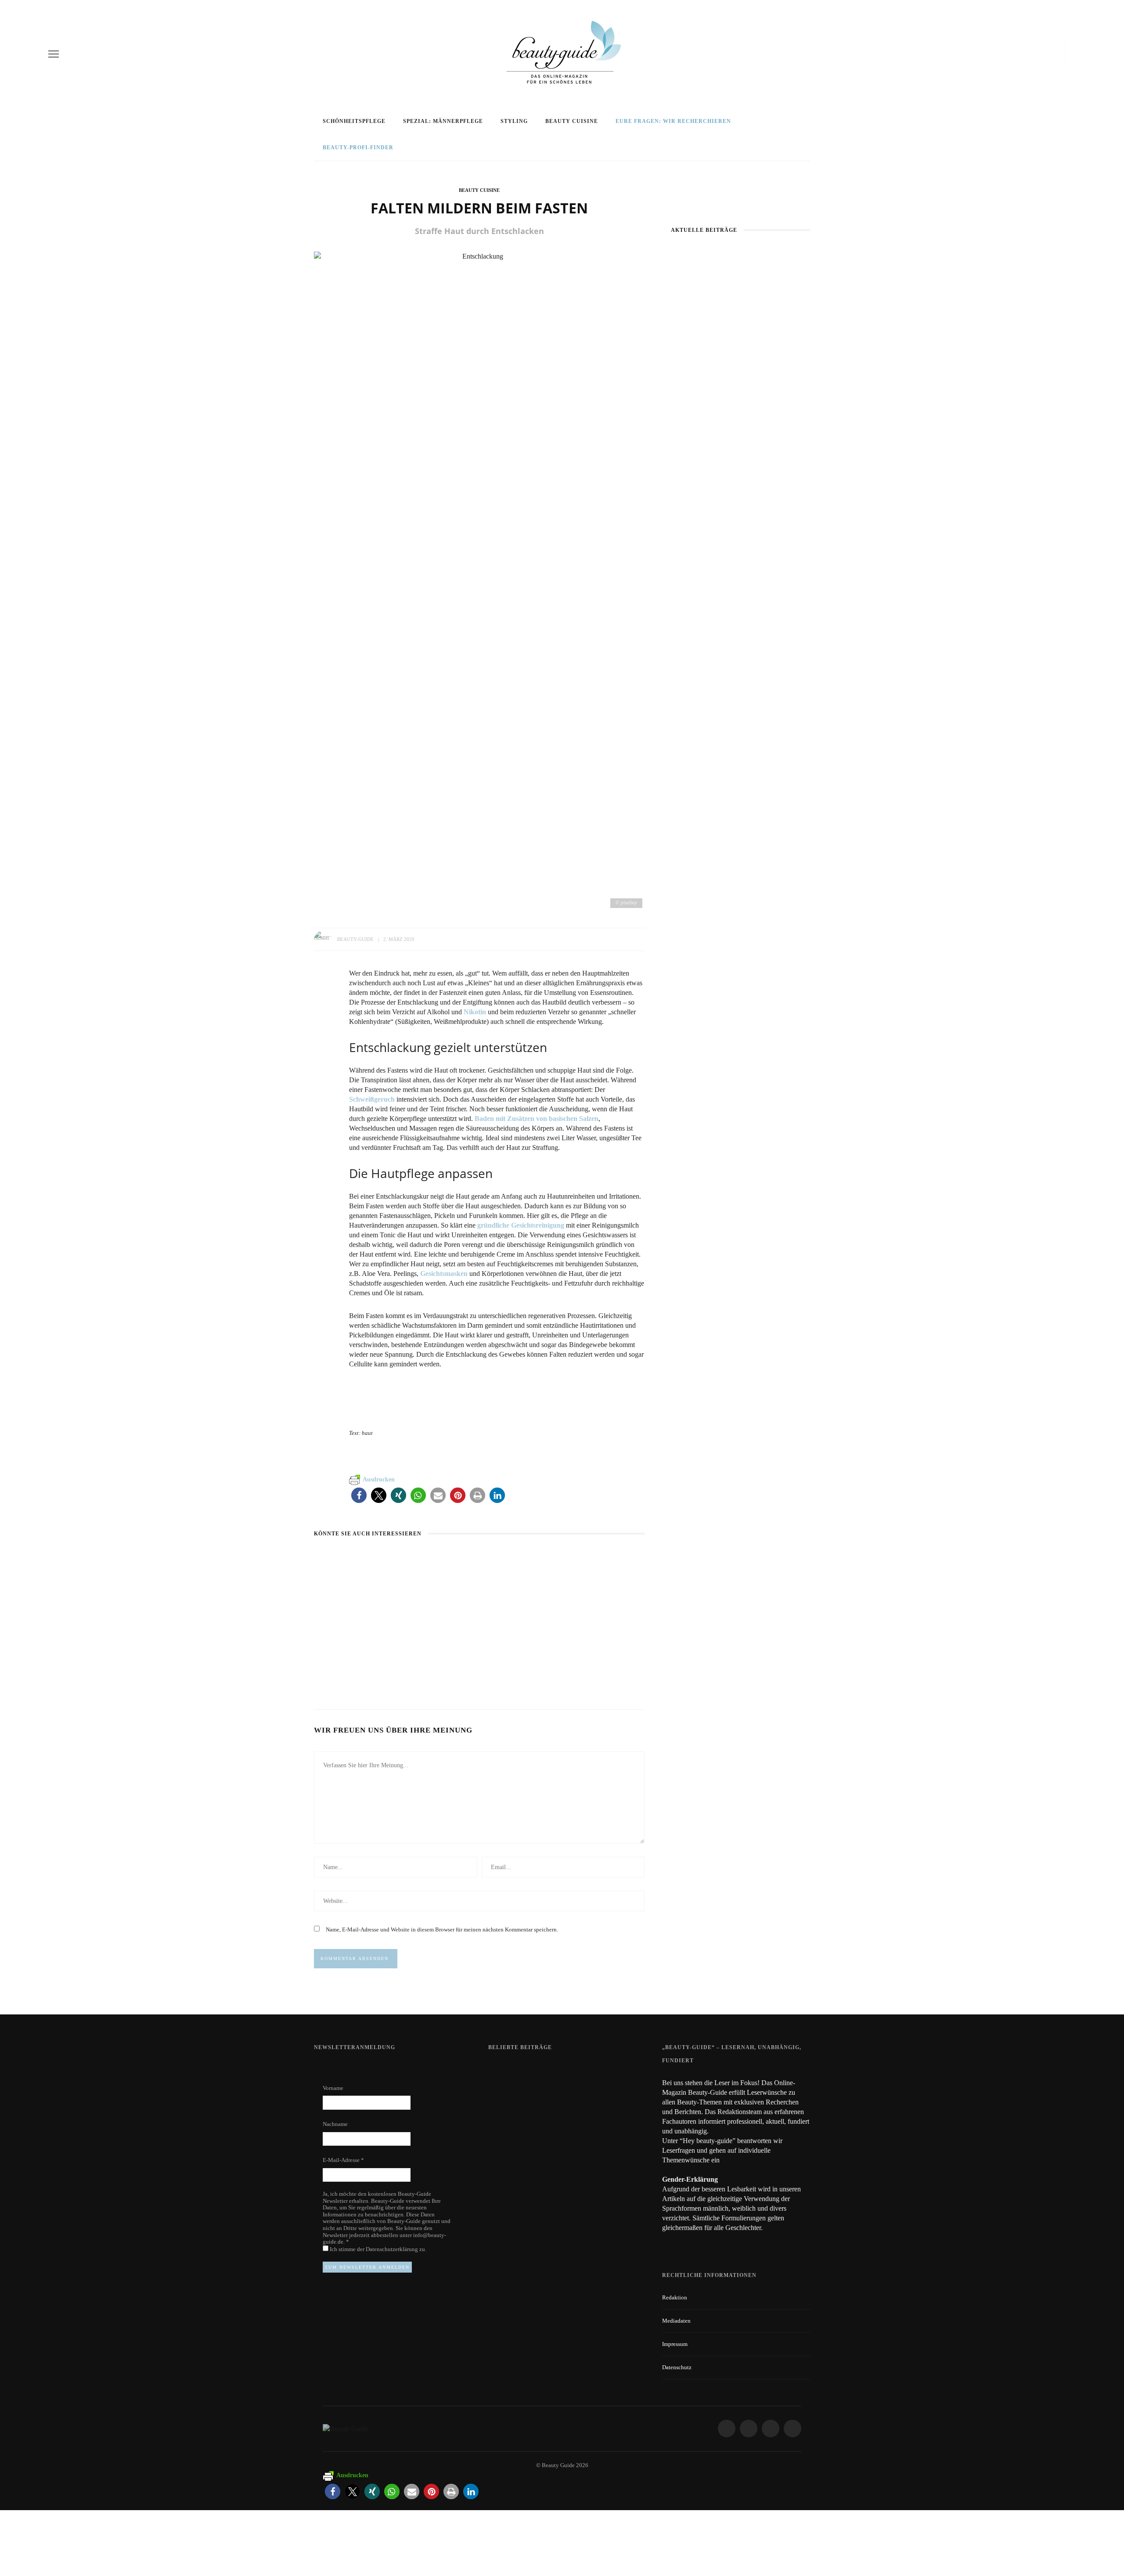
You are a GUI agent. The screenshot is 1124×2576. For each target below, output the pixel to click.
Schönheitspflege (354, 121)
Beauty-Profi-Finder (358, 148)
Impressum (675, 2344)
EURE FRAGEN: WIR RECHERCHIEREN (673, 121)
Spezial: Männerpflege (443, 121)
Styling (514, 121)
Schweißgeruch (372, 1099)
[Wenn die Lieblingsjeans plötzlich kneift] (740, 420)
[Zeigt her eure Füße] (506, 2070)
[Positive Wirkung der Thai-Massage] (511, 2166)
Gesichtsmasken (444, 1274)
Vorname (333, 2088)
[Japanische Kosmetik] (740, 295)
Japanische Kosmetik (740, 345)
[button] (359, 1495)
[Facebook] (1023, 54)
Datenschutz (677, 2367)
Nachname (335, 2124)
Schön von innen (572, 1658)
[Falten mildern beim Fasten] (479, 580)
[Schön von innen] (559, 1558)
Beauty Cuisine (572, 121)
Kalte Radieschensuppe (468, 1658)
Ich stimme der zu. (377, 2249)
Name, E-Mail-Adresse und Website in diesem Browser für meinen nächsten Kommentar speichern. (442, 1929)
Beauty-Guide (355, 939)
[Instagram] (1038, 54)
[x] (1050, 54)
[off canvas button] (54, 54)
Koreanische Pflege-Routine (740, 605)
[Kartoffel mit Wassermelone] (362, 1558)
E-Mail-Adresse (343, 2160)
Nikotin (475, 1012)
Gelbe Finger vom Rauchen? (589, 2118)
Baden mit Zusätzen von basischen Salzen (537, 1119)
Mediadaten (676, 2321)
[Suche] (1073, 54)
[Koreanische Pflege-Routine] (740, 555)
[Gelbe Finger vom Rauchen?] (511, 2122)
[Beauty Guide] (346, 2428)
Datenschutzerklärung (393, 2249)
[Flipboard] (1059, 54)
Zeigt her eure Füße (576, 2070)
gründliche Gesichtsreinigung (521, 1225)
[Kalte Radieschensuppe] (447, 1558)
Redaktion (675, 2297)
